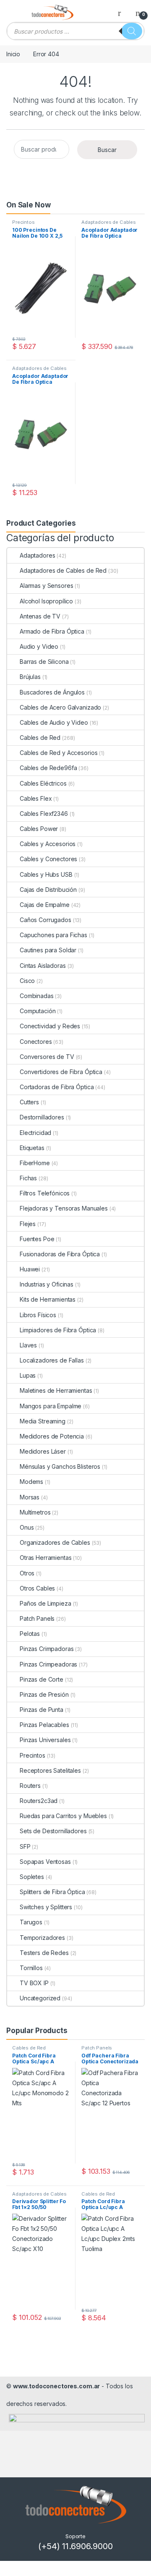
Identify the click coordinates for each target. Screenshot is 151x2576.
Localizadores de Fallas (52, 1360)
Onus (27, 1527)
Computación (38, 1011)
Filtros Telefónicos (45, 1193)
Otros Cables (37, 1588)
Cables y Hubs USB (46, 874)
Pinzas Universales (45, 1740)
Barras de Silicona (44, 662)
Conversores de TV (47, 1057)
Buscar (107, 150)
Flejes (28, 1224)
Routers (30, 1786)
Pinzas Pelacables (44, 1725)
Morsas (30, 1497)
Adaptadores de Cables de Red (109, 225)
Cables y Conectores (48, 859)
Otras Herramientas (46, 1558)
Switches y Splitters (46, 1907)
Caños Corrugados (46, 920)
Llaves (28, 1345)
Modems (31, 1482)
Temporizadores (42, 1938)
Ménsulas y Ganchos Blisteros (60, 1466)
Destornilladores (42, 1117)
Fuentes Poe (37, 1239)
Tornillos (31, 1968)
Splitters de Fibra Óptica (52, 1892)
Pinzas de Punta (42, 1710)
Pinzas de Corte (42, 1679)
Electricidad (35, 1133)
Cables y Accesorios (48, 844)
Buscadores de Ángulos (52, 692)
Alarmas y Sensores (46, 586)
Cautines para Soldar (48, 950)
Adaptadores (37, 555)
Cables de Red (40, 738)
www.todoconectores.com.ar (57, 2386)
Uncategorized (40, 1998)
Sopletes (32, 1877)
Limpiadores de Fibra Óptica (58, 1330)
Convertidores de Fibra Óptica (61, 1072)
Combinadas (37, 996)
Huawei (30, 1269)
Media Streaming (43, 1421)
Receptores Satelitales (50, 1770)
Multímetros (35, 1512)
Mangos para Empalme (51, 1406)
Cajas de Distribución (48, 890)
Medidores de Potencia (52, 1436)
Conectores (36, 1042)
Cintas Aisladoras (43, 966)
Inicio (13, 54)
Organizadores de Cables (55, 1542)
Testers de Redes (44, 1953)
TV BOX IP (34, 1983)
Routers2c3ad (39, 1801)
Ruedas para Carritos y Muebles (63, 1816)
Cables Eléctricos (43, 783)
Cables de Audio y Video (54, 722)
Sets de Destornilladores (53, 1831)
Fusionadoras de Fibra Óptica (60, 1254)
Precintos (23, 222)
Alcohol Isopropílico (46, 601)
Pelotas (30, 1634)
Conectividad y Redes (50, 1026)
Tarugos (31, 1922)
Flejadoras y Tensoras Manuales (64, 1208)
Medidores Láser (43, 1451)
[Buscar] (132, 31)
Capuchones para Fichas (53, 935)
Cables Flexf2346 (44, 814)
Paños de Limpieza (46, 1603)
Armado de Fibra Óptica (52, 631)
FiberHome (35, 1163)
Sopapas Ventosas (45, 1862)
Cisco (27, 981)
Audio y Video (39, 646)
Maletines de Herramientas (56, 1390)
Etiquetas (32, 1148)
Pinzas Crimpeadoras (48, 1664)
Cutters (29, 1102)
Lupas (28, 1375)
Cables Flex (36, 798)
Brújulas (30, 677)
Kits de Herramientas (48, 1299)
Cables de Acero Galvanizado (60, 707)
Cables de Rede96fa (48, 768)
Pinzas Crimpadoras (47, 1649)
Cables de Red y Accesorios (59, 753)
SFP (25, 1846)
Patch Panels (37, 1618)
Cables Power (39, 829)
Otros (27, 1573)
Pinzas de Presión (44, 1694)
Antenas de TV (40, 616)
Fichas (28, 1178)
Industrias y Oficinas (47, 1284)
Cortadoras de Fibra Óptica (57, 1087)
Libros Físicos (38, 1315)
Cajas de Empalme (45, 905)
